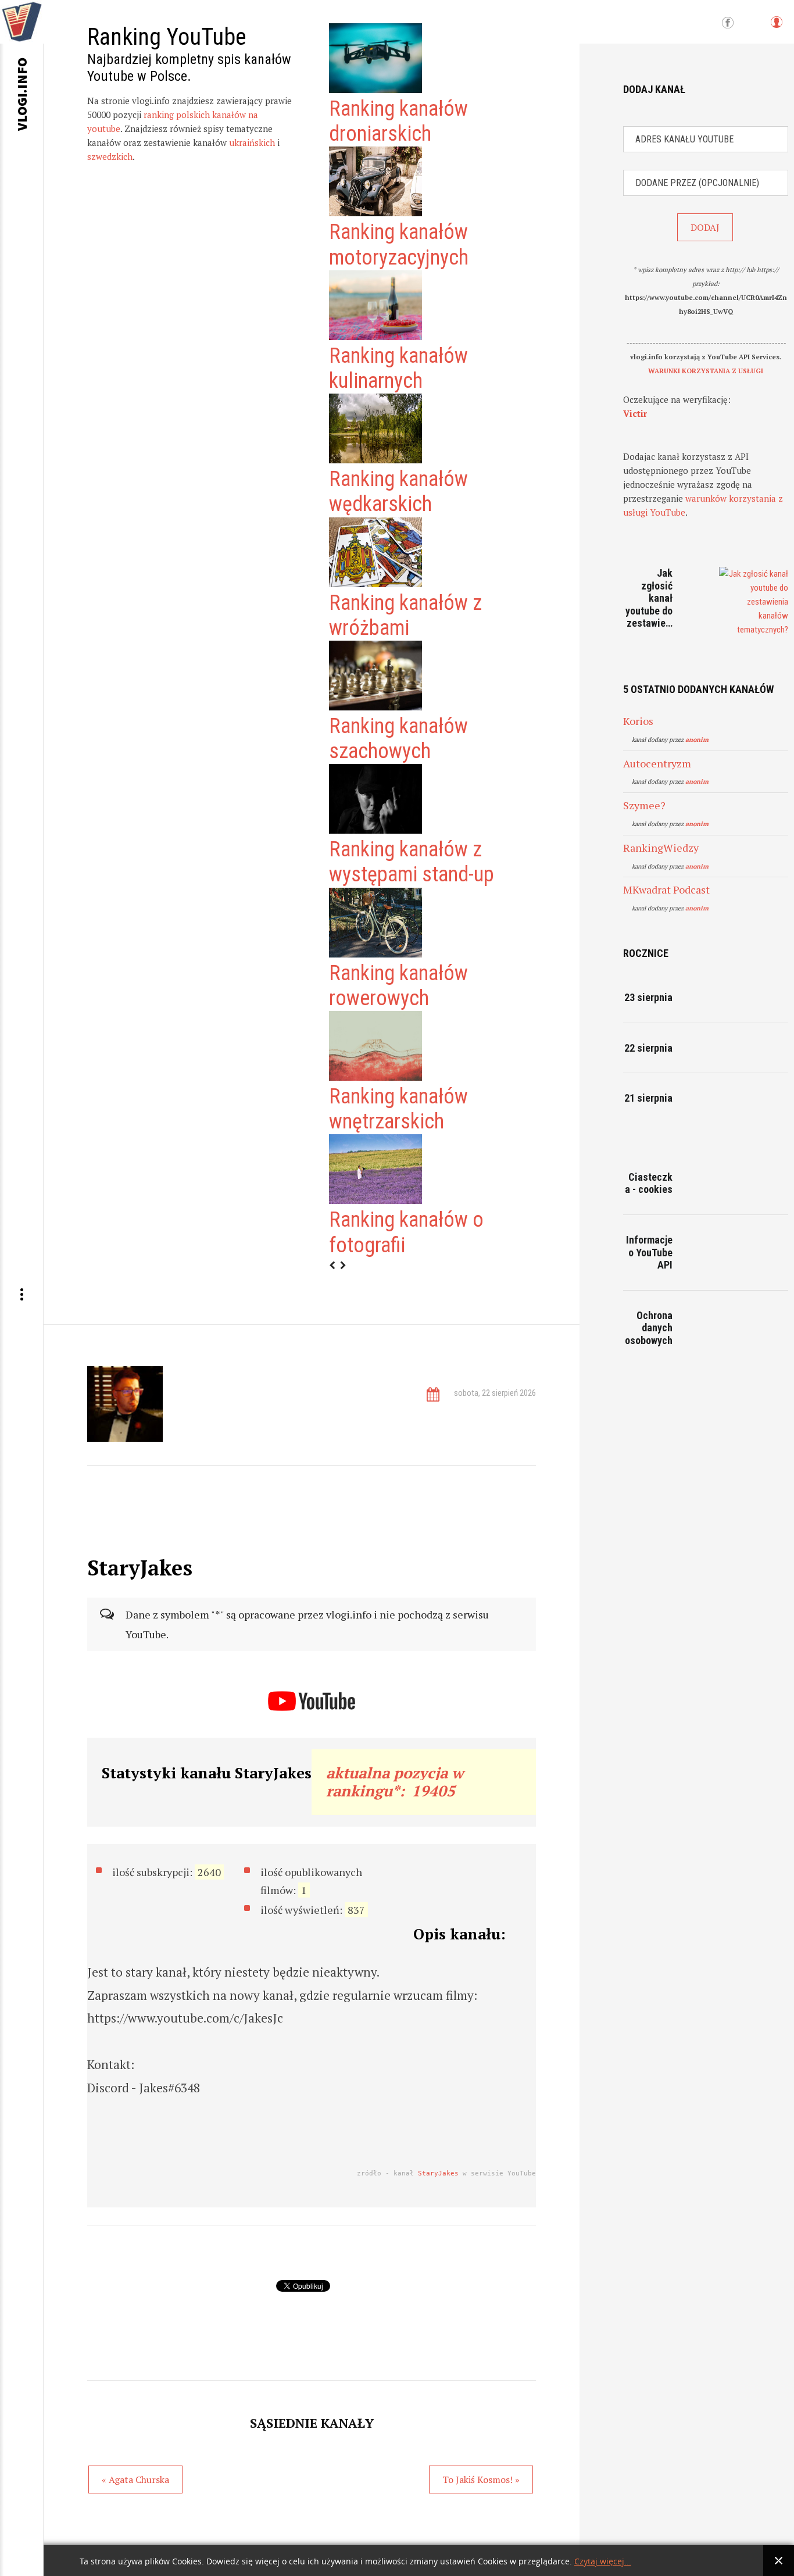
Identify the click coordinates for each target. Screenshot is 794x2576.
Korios (638, 721)
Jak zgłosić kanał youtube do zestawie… (649, 598)
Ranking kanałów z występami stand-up (412, 862)
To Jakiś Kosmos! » (481, 2479)
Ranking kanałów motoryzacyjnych (399, 244)
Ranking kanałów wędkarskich (398, 492)
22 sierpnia (648, 1048)
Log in (776, 28)
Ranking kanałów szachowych (398, 739)
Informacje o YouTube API (649, 1252)
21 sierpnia (648, 1098)
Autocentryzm (657, 763)
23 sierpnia (648, 997)
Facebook (728, 23)
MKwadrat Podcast (666, 889)
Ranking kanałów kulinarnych (398, 368)
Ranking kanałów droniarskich (398, 121)
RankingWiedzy (661, 848)
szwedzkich (110, 156)
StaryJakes (438, 2173)
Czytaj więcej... (603, 2562)
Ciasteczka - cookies (649, 1183)
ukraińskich (252, 142)
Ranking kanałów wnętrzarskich (398, 1109)
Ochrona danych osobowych (649, 1328)
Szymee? (644, 805)
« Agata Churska (135, 2479)
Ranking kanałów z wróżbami (405, 615)
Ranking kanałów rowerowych (398, 986)
